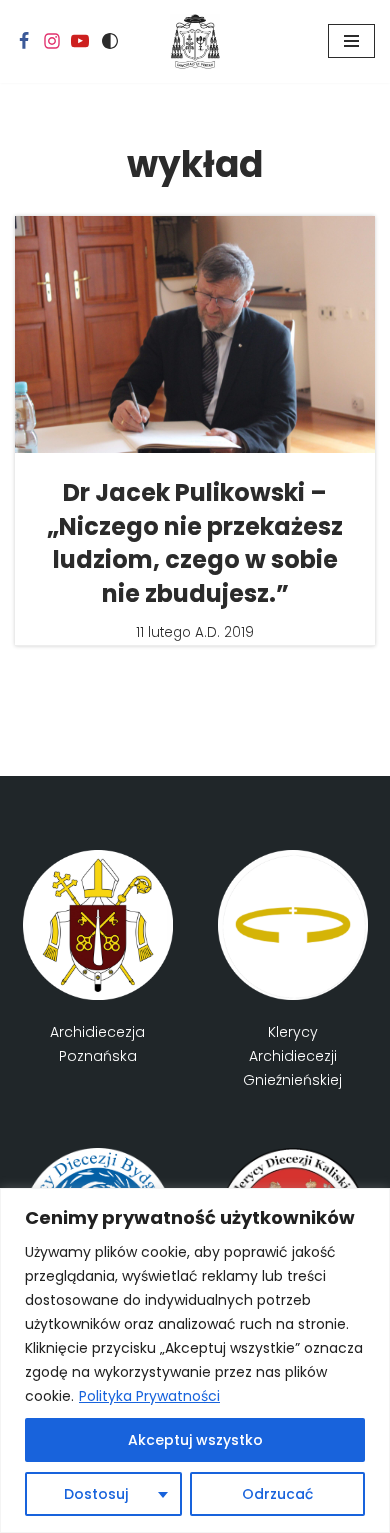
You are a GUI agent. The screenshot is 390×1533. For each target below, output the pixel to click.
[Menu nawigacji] (351, 41)
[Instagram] (52, 41)
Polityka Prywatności (149, 1396)
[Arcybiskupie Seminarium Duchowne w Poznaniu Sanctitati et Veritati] (195, 41)
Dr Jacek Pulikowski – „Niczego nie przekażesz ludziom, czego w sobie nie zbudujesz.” (195, 543)
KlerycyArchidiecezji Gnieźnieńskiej (292, 1056)
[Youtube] (80, 41)
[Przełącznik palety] (110, 41)
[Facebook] (24, 41)
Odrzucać (277, 1494)
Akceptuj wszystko (195, 1440)
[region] (195, 1360)
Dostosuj (96, 1494)
